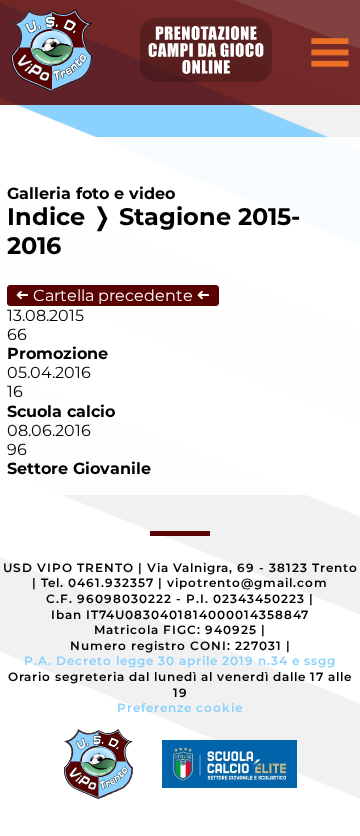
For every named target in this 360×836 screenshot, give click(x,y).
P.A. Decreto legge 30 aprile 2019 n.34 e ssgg (180, 660)
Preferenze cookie (180, 707)
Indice (46, 216)
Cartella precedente (113, 295)
